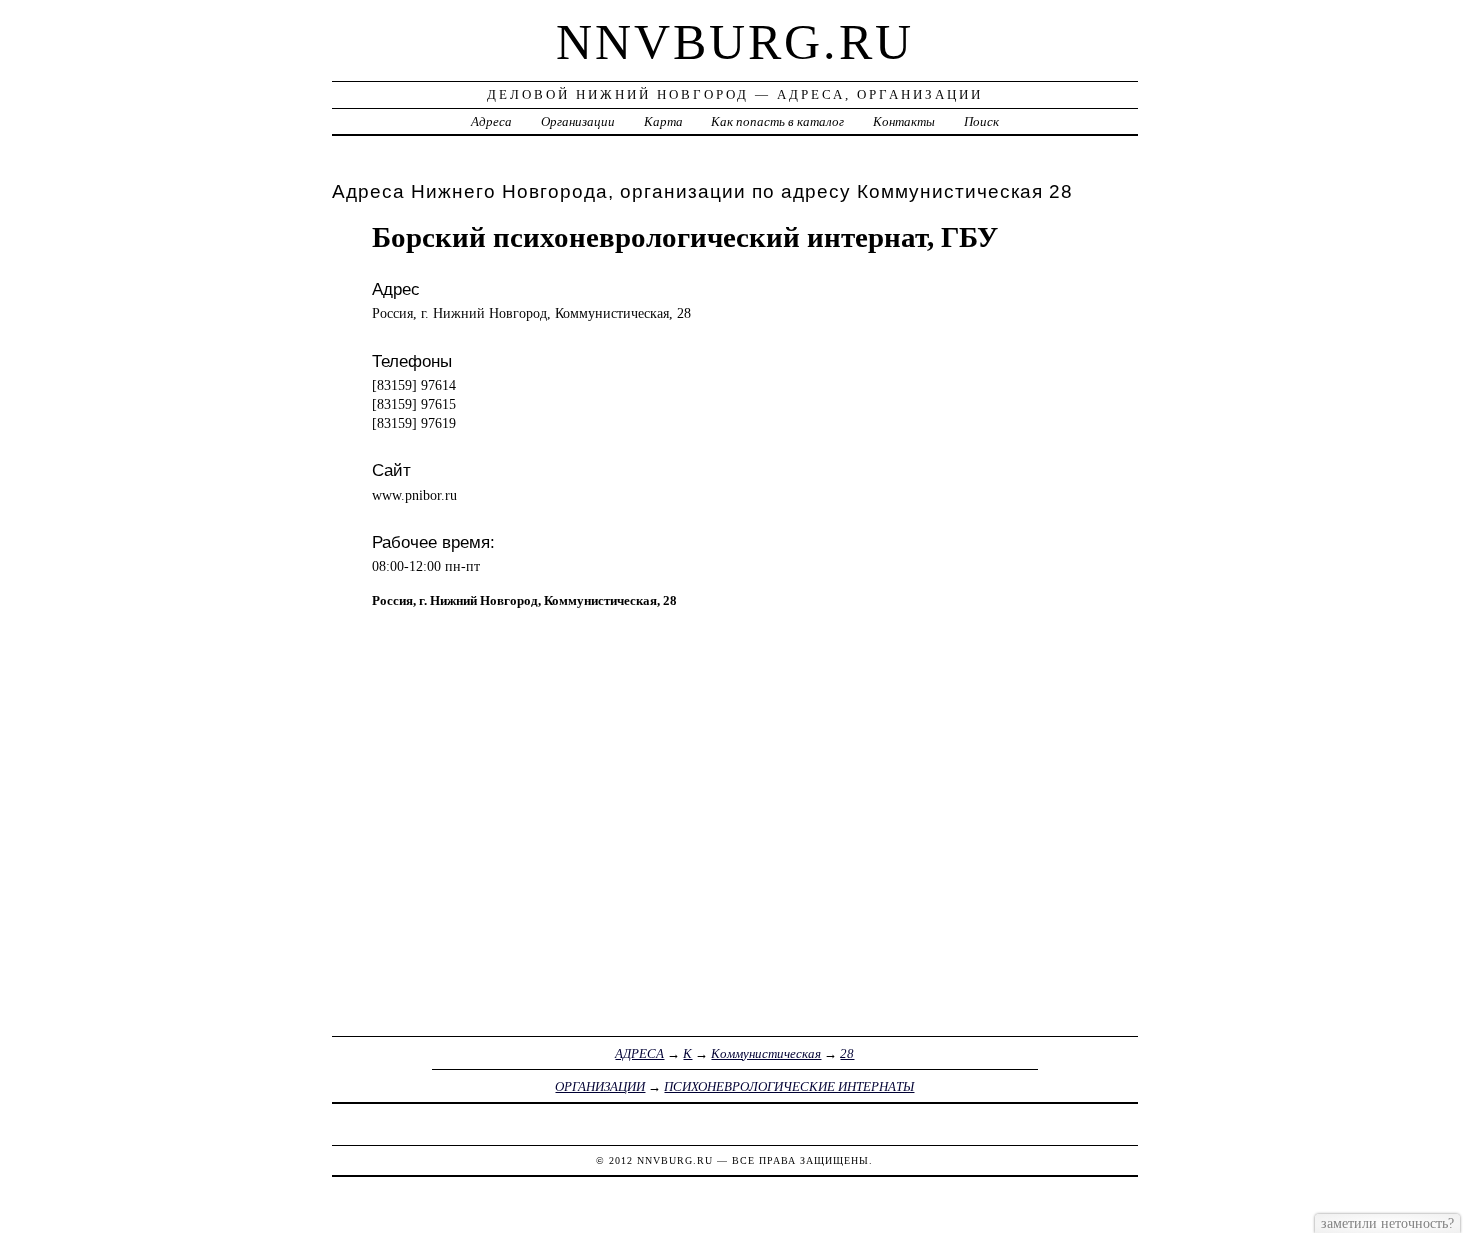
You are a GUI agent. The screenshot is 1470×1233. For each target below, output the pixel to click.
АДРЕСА (639, 1053)
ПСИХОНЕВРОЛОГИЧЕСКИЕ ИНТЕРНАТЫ (789, 1086)
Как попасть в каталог (777, 121)
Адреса (491, 121)
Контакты (904, 121)
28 (847, 1053)
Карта (663, 121)
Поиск (981, 121)
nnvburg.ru (735, 42)
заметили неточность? (1387, 1223)
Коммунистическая (766, 1053)
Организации (578, 121)
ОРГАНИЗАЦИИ (600, 1086)
